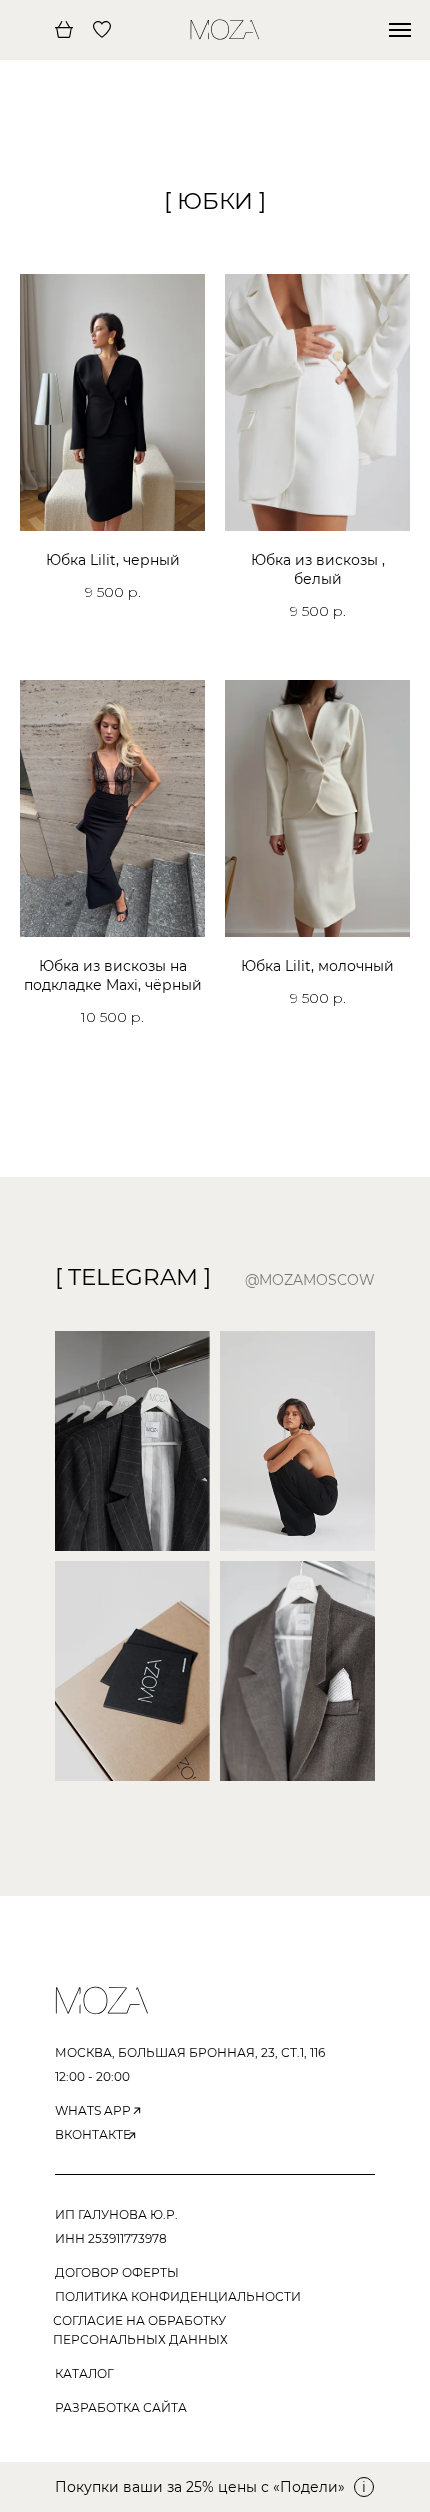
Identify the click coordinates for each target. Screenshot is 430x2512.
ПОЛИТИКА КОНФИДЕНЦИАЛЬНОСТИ (178, 2296)
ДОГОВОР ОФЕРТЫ (117, 2272)
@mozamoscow (310, 1280)
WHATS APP (93, 2110)
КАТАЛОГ (84, 2373)
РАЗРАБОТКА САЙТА (121, 2407)
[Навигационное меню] (400, 30)
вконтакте (93, 2134)
